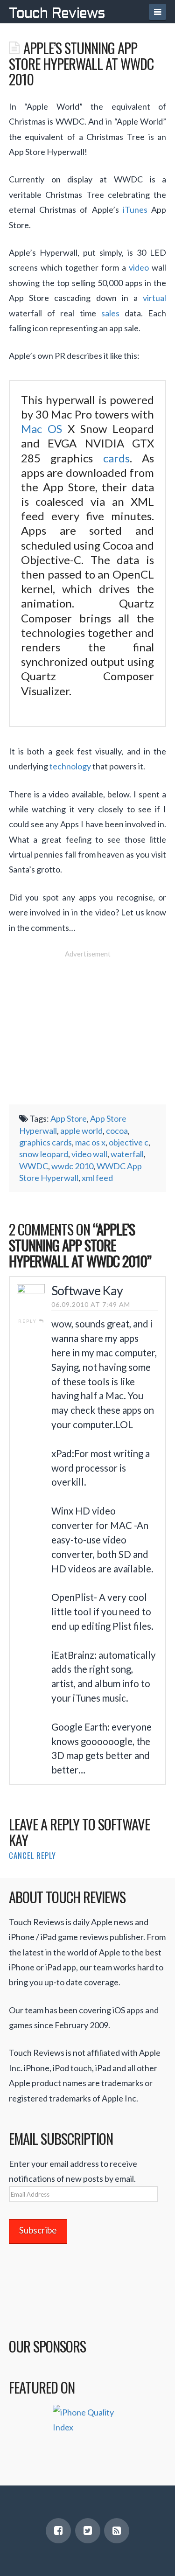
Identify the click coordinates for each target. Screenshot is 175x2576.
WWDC (34, 1166)
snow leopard (44, 1154)
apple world (81, 1131)
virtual (154, 298)
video (139, 267)
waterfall (127, 1154)
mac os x (90, 1142)
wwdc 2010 (72, 1166)
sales (110, 313)
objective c (129, 1142)
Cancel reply (32, 1855)
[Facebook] (58, 2531)
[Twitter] (88, 2531)
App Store (69, 1118)
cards (116, 458)
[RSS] (117, 2531)
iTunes (135, 209)
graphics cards (45, 1142)
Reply (28, 1321)
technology (70, 766)
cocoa (117, 1131)
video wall (89, 1154)
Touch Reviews (57, 14)
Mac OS (42, 429)
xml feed (97, 1178)
